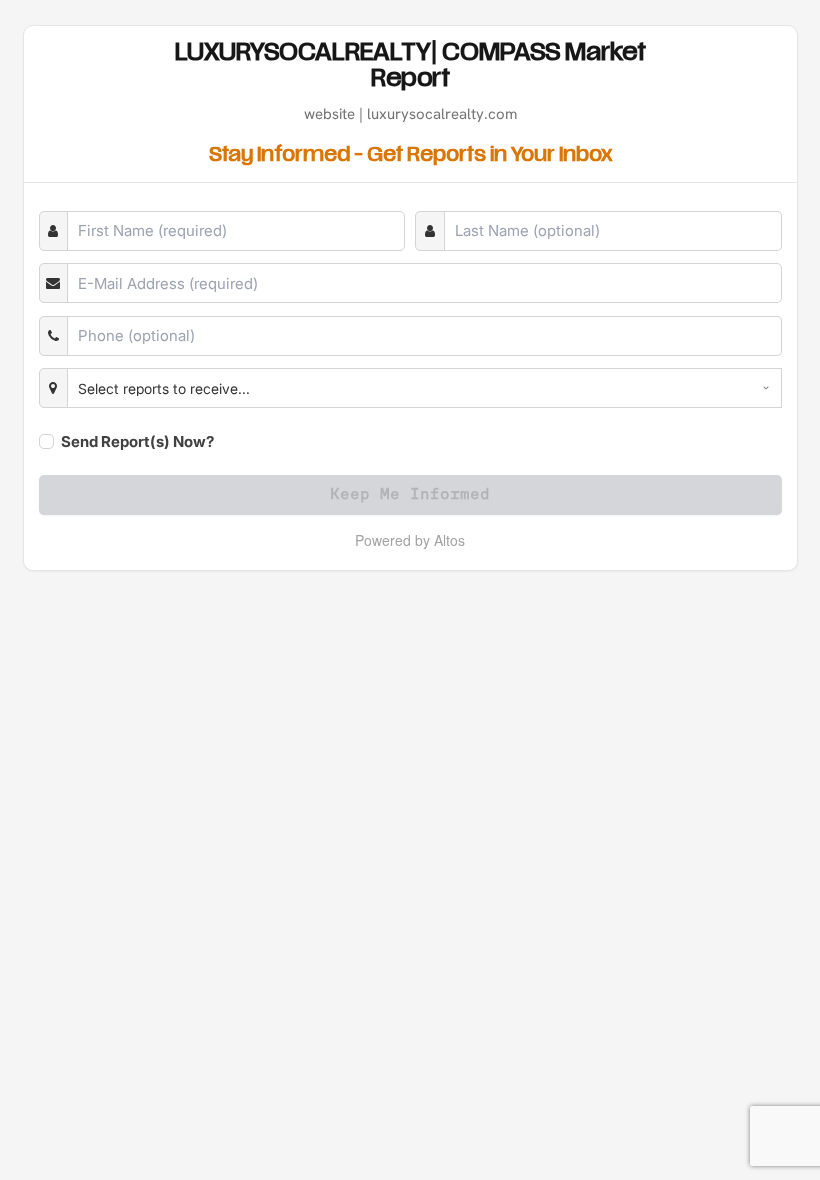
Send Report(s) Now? (137, 441)
